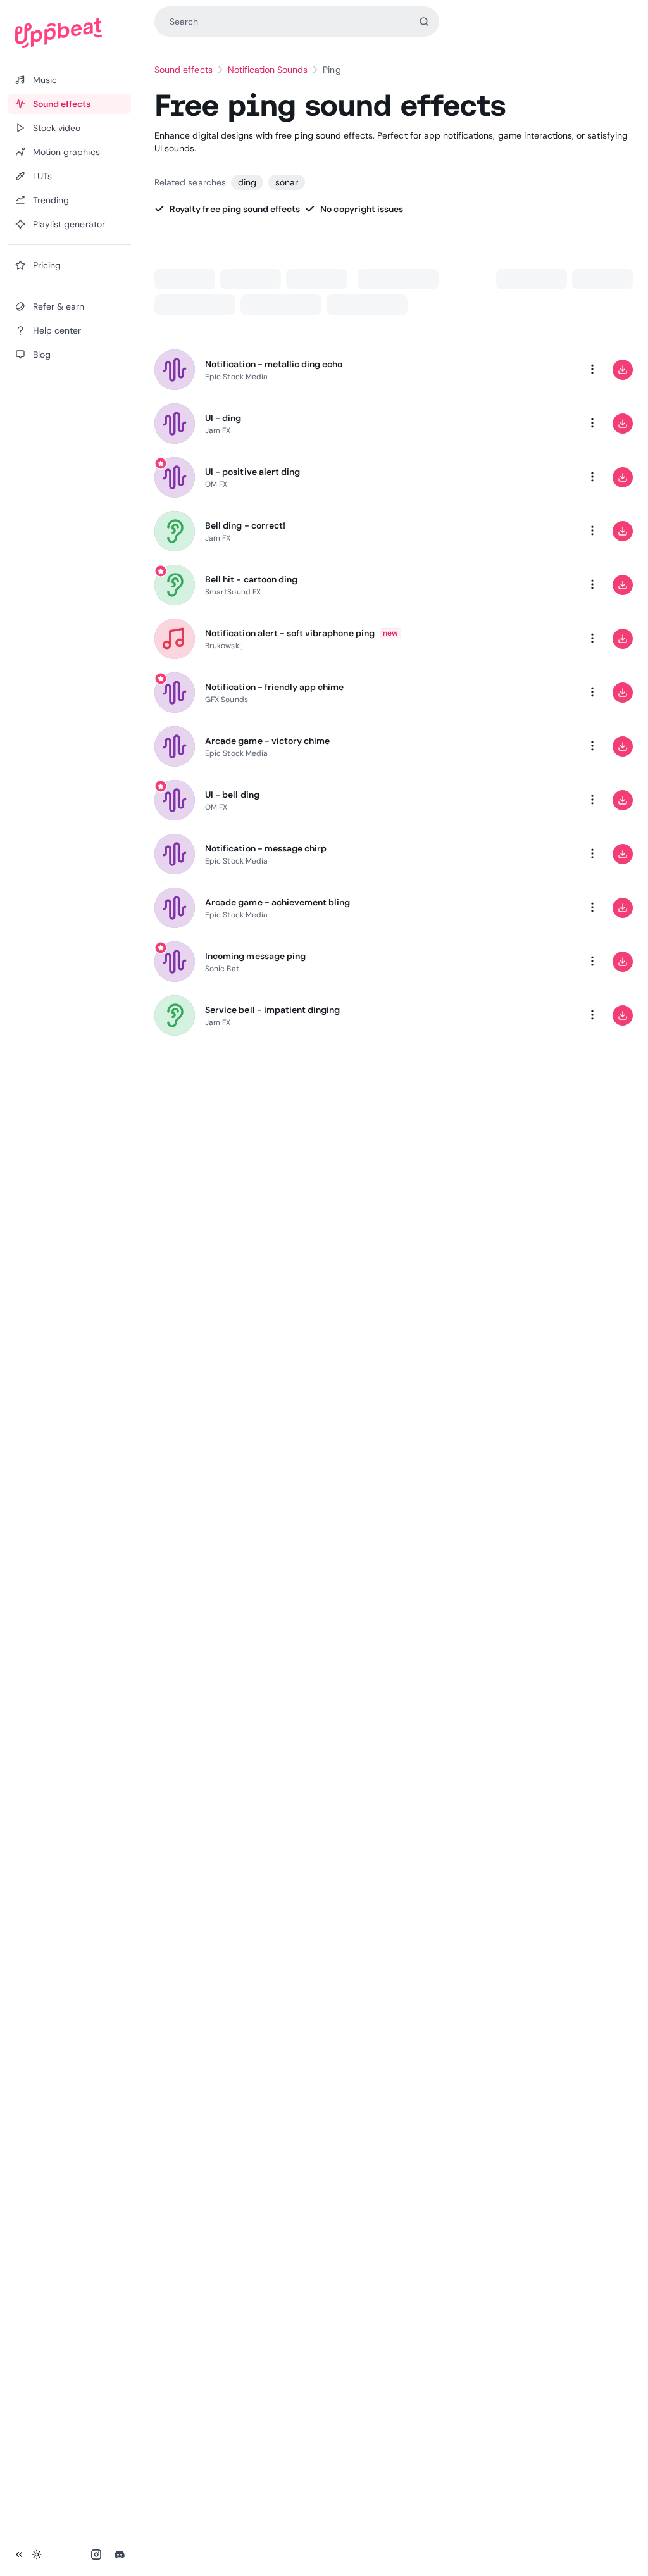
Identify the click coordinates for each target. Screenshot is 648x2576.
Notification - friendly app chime (274, 687)
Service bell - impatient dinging (272, 1010)
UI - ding (223, 418)
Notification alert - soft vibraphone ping (290, 633)
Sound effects (184, 70)
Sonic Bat (222, 969)
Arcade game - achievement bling (277, 902)
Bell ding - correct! (245, 525)
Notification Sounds (268, 70)
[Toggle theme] (37, 2554)
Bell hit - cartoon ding (251, 579)
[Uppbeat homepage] (69, 33)
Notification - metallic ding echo (274, 364)
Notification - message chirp (266, 848)
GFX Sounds (227, 700)
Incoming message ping (255, 956)
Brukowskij (224, 646)
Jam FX (218, 430)
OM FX (216, 484)
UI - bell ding (232, 795)
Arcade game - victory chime (267, 741)
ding (247, 182)
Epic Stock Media (236, 377)
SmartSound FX (233, 592)
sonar (287, 182)
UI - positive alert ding (252, 472)
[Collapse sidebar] (19, 2554)
